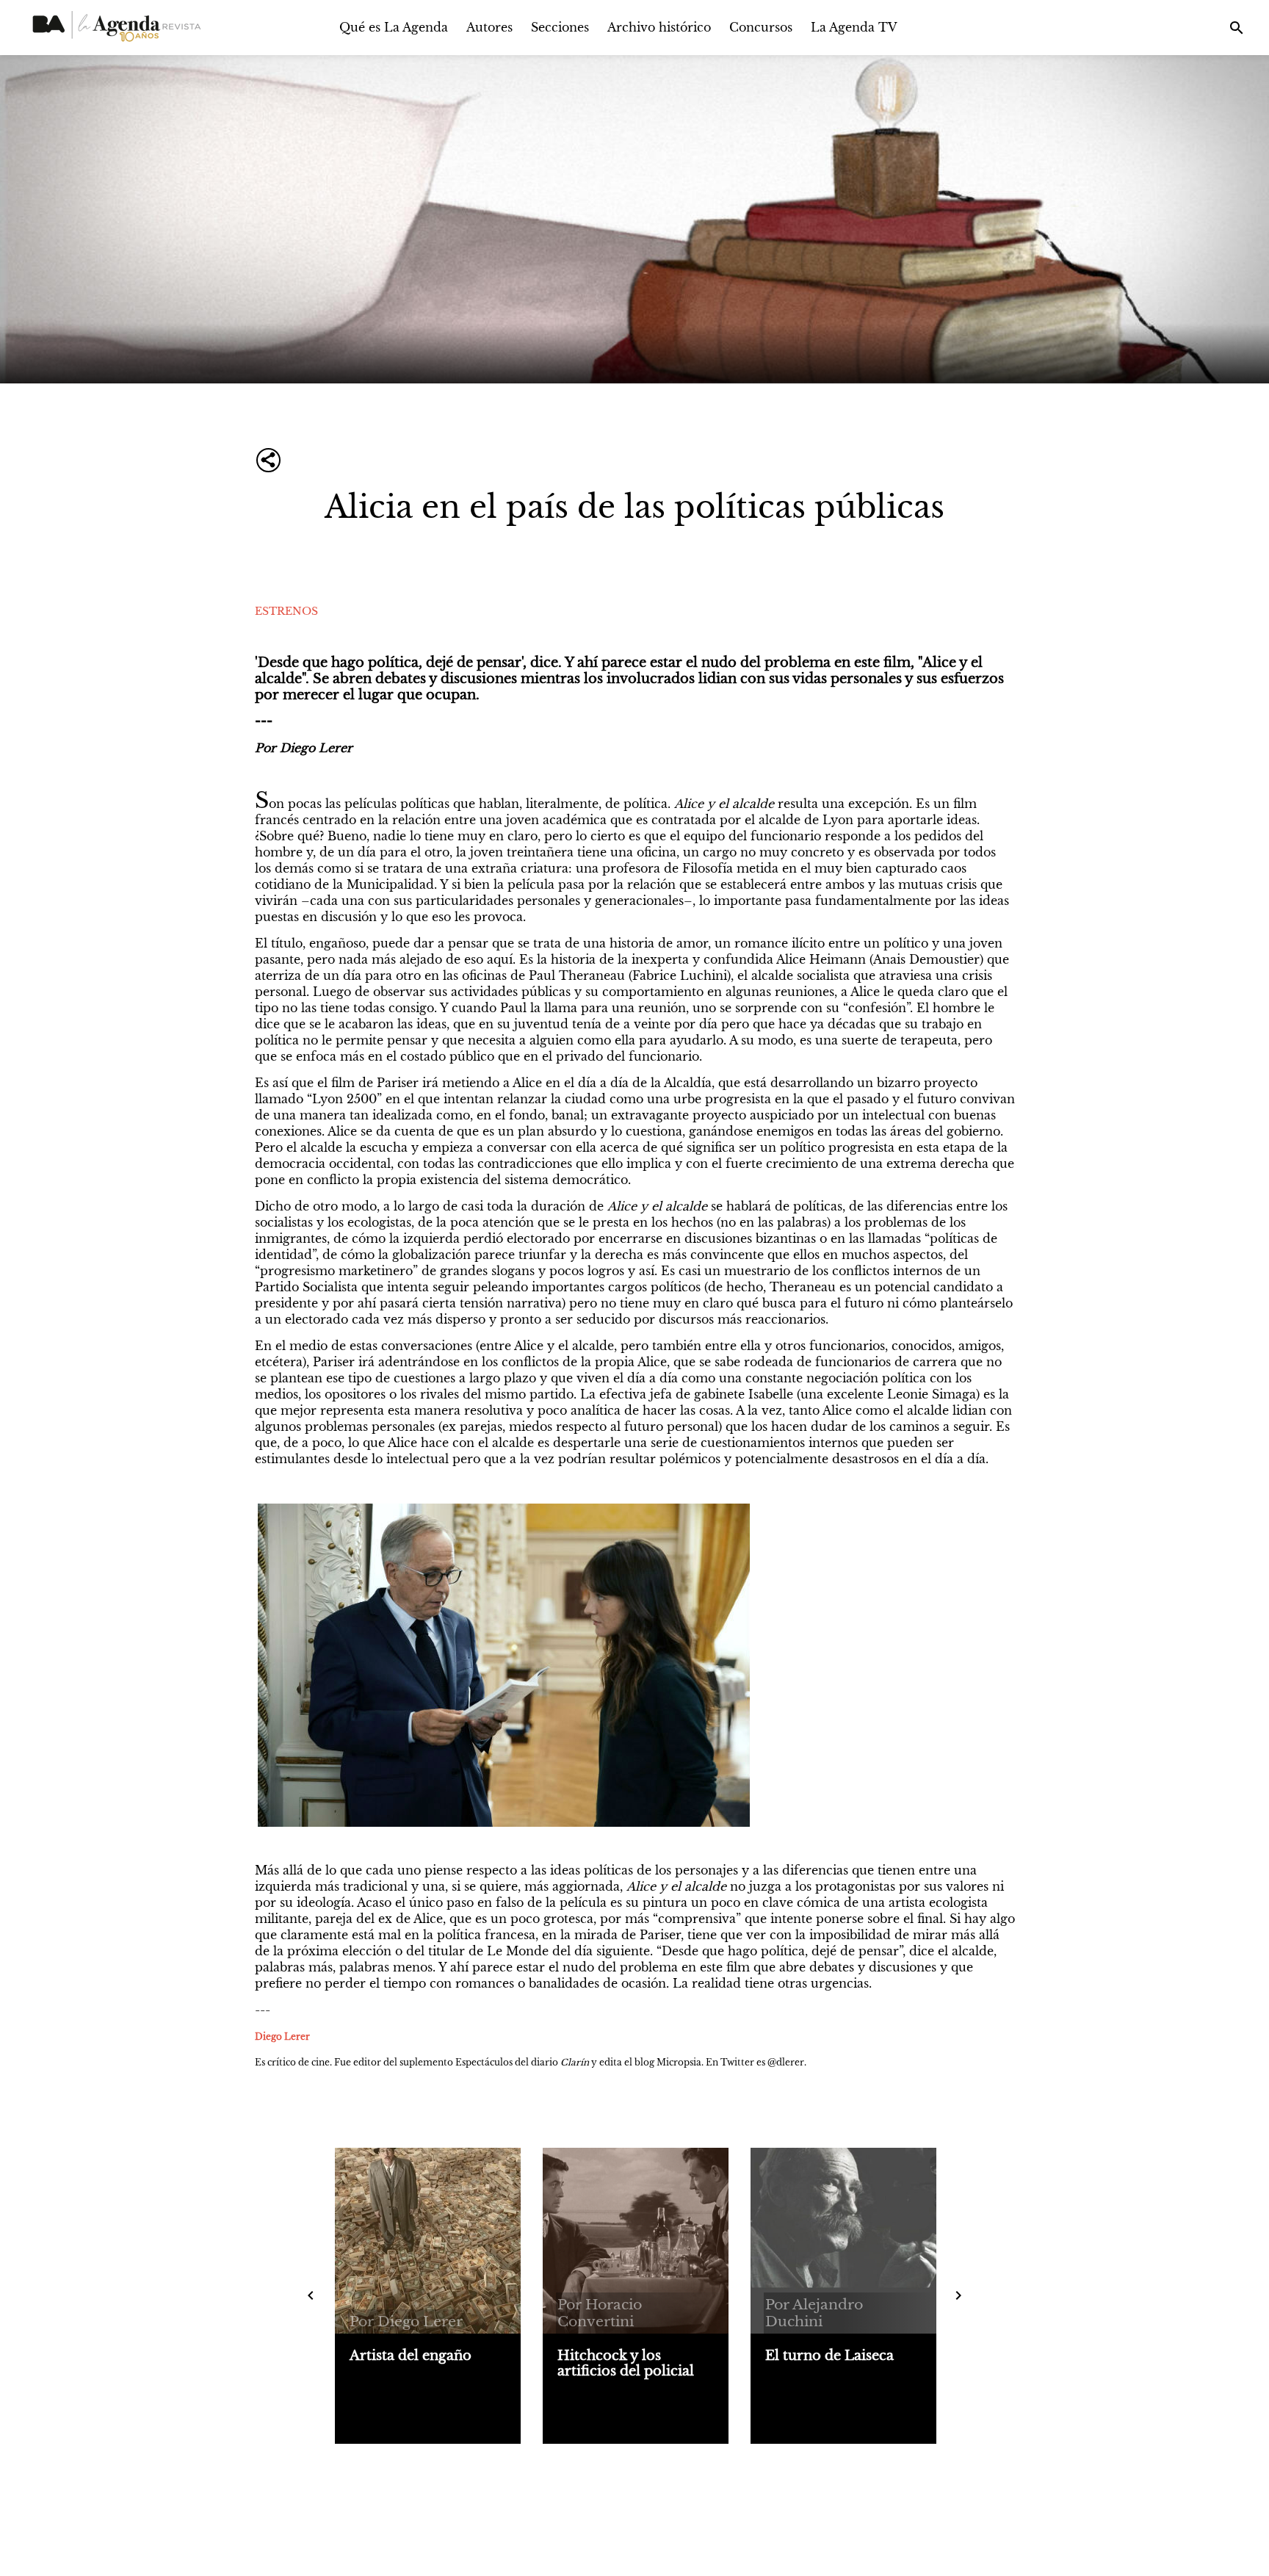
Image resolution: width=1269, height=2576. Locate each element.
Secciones (560, 27)
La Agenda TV (854, 27)
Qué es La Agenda (394, 27)
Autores (489, 27)
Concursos (761, 27)
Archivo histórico (659, 27)
